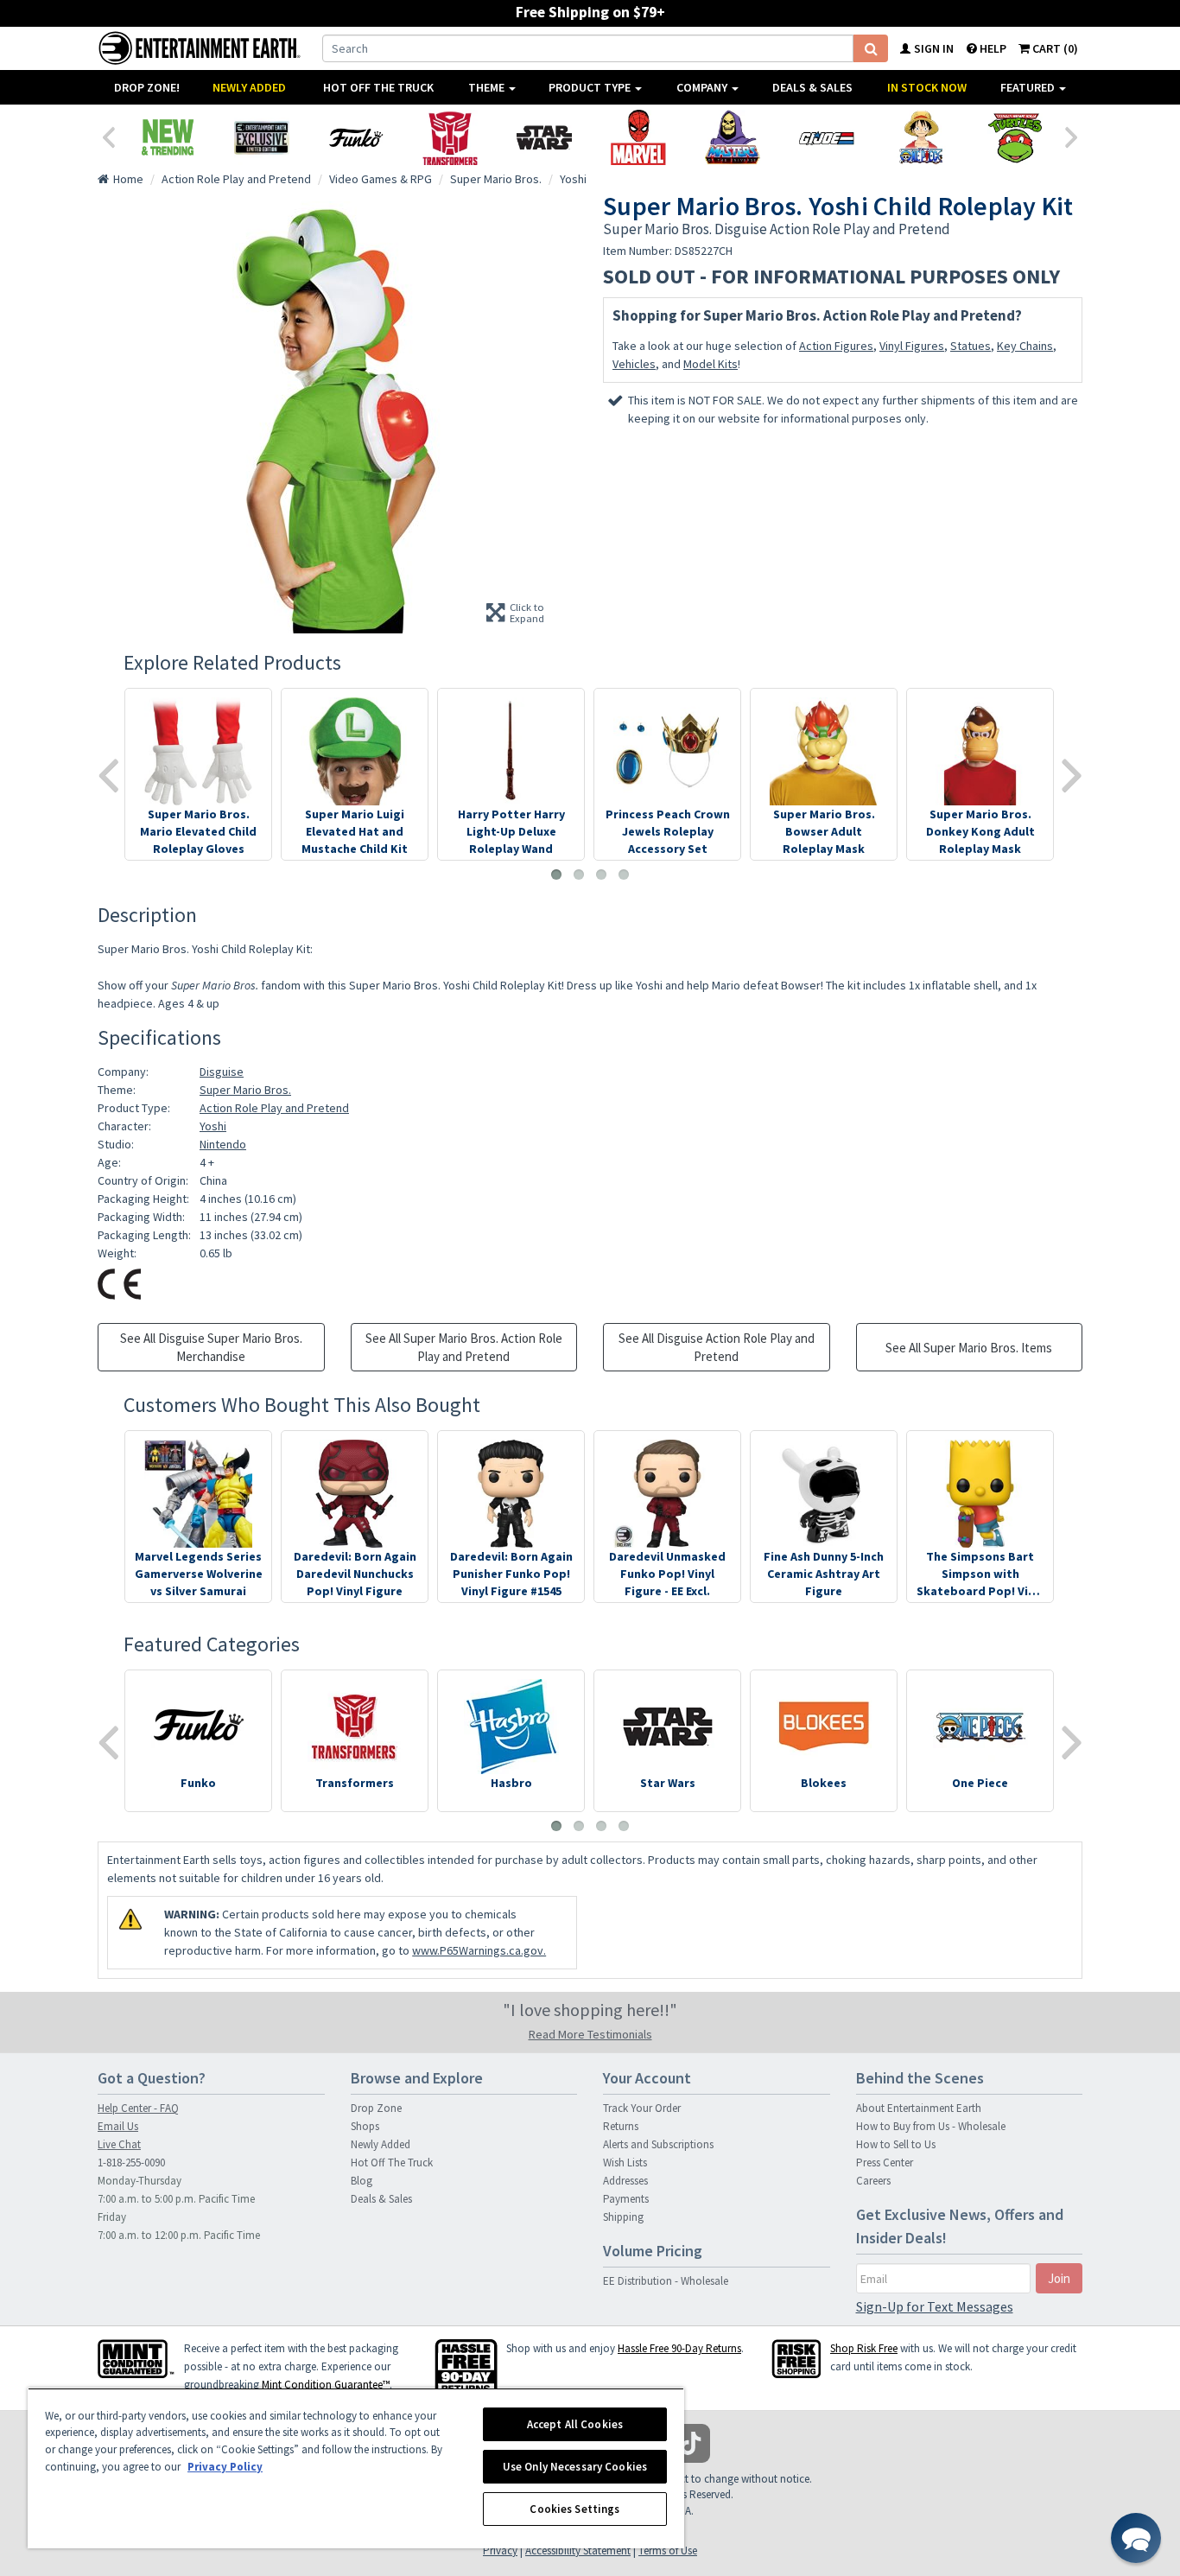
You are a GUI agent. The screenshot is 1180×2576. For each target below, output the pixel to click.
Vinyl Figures (912, 346)
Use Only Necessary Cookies (575, 2467)
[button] (1136, 2538)
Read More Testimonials (590, 2034)
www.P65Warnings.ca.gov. (479, 1950)
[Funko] (355, 137)
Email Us (118, 2126)
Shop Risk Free (864, 2348)
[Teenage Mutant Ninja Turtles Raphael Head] (1015, 137)
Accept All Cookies (575, 2424)
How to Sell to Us (896, 2144)
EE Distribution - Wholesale (666, 2281)
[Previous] (108, 136)
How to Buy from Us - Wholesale (931, 2126)
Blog (362, 2181)
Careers (873, 2181)
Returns (621, 2126)
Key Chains (1025, 346)
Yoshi (213, 1126)
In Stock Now (927, 87)
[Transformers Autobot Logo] (450, 137)
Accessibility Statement (578, 2551)
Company (703, 87)
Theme (488, 87)
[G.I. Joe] (826, 137)
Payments (626, 2199)
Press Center (885, 2163)
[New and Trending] (167, 137)
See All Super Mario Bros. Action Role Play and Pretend (464, 1347)
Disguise (222, 1072)
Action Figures (836, 346)
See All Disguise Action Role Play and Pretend (717, 1347)
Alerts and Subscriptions (658, 2144)
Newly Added (249, 87)
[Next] (1072, 136)
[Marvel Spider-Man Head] (638, 137)
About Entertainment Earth (919, 2108)
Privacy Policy (225, 2467)
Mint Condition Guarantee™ (326, 2385)
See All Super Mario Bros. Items (969, 1348)
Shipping (623, 2217)
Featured (1029, 87)
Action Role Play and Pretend (274, 1108)
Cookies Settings (574, 2509)
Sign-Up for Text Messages (935, 2306)
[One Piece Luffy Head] (920, 137)
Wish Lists (625, 2163)
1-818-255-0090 (131, 2163)
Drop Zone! (147, 87)
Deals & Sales (812, 87)
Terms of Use (668, 2551)
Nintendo (223, 1144)
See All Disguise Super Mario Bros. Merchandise (211, 1347)
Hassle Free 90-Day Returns (679, 2348)
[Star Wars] (544, 137)
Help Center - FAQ (138, 2108)
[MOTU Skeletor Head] (732, 137)
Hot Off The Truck (378, 87)
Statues (971, 346)
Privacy (500, 2551)
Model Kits (711, 364)
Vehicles (634, 364)
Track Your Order (642, 2108)
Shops (365, 2126)
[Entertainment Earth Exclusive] (261, 137)
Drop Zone (376, 2108)
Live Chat (119, 2144)
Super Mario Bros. (245, 1090)
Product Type (591, 87)
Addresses (625, 2181)
